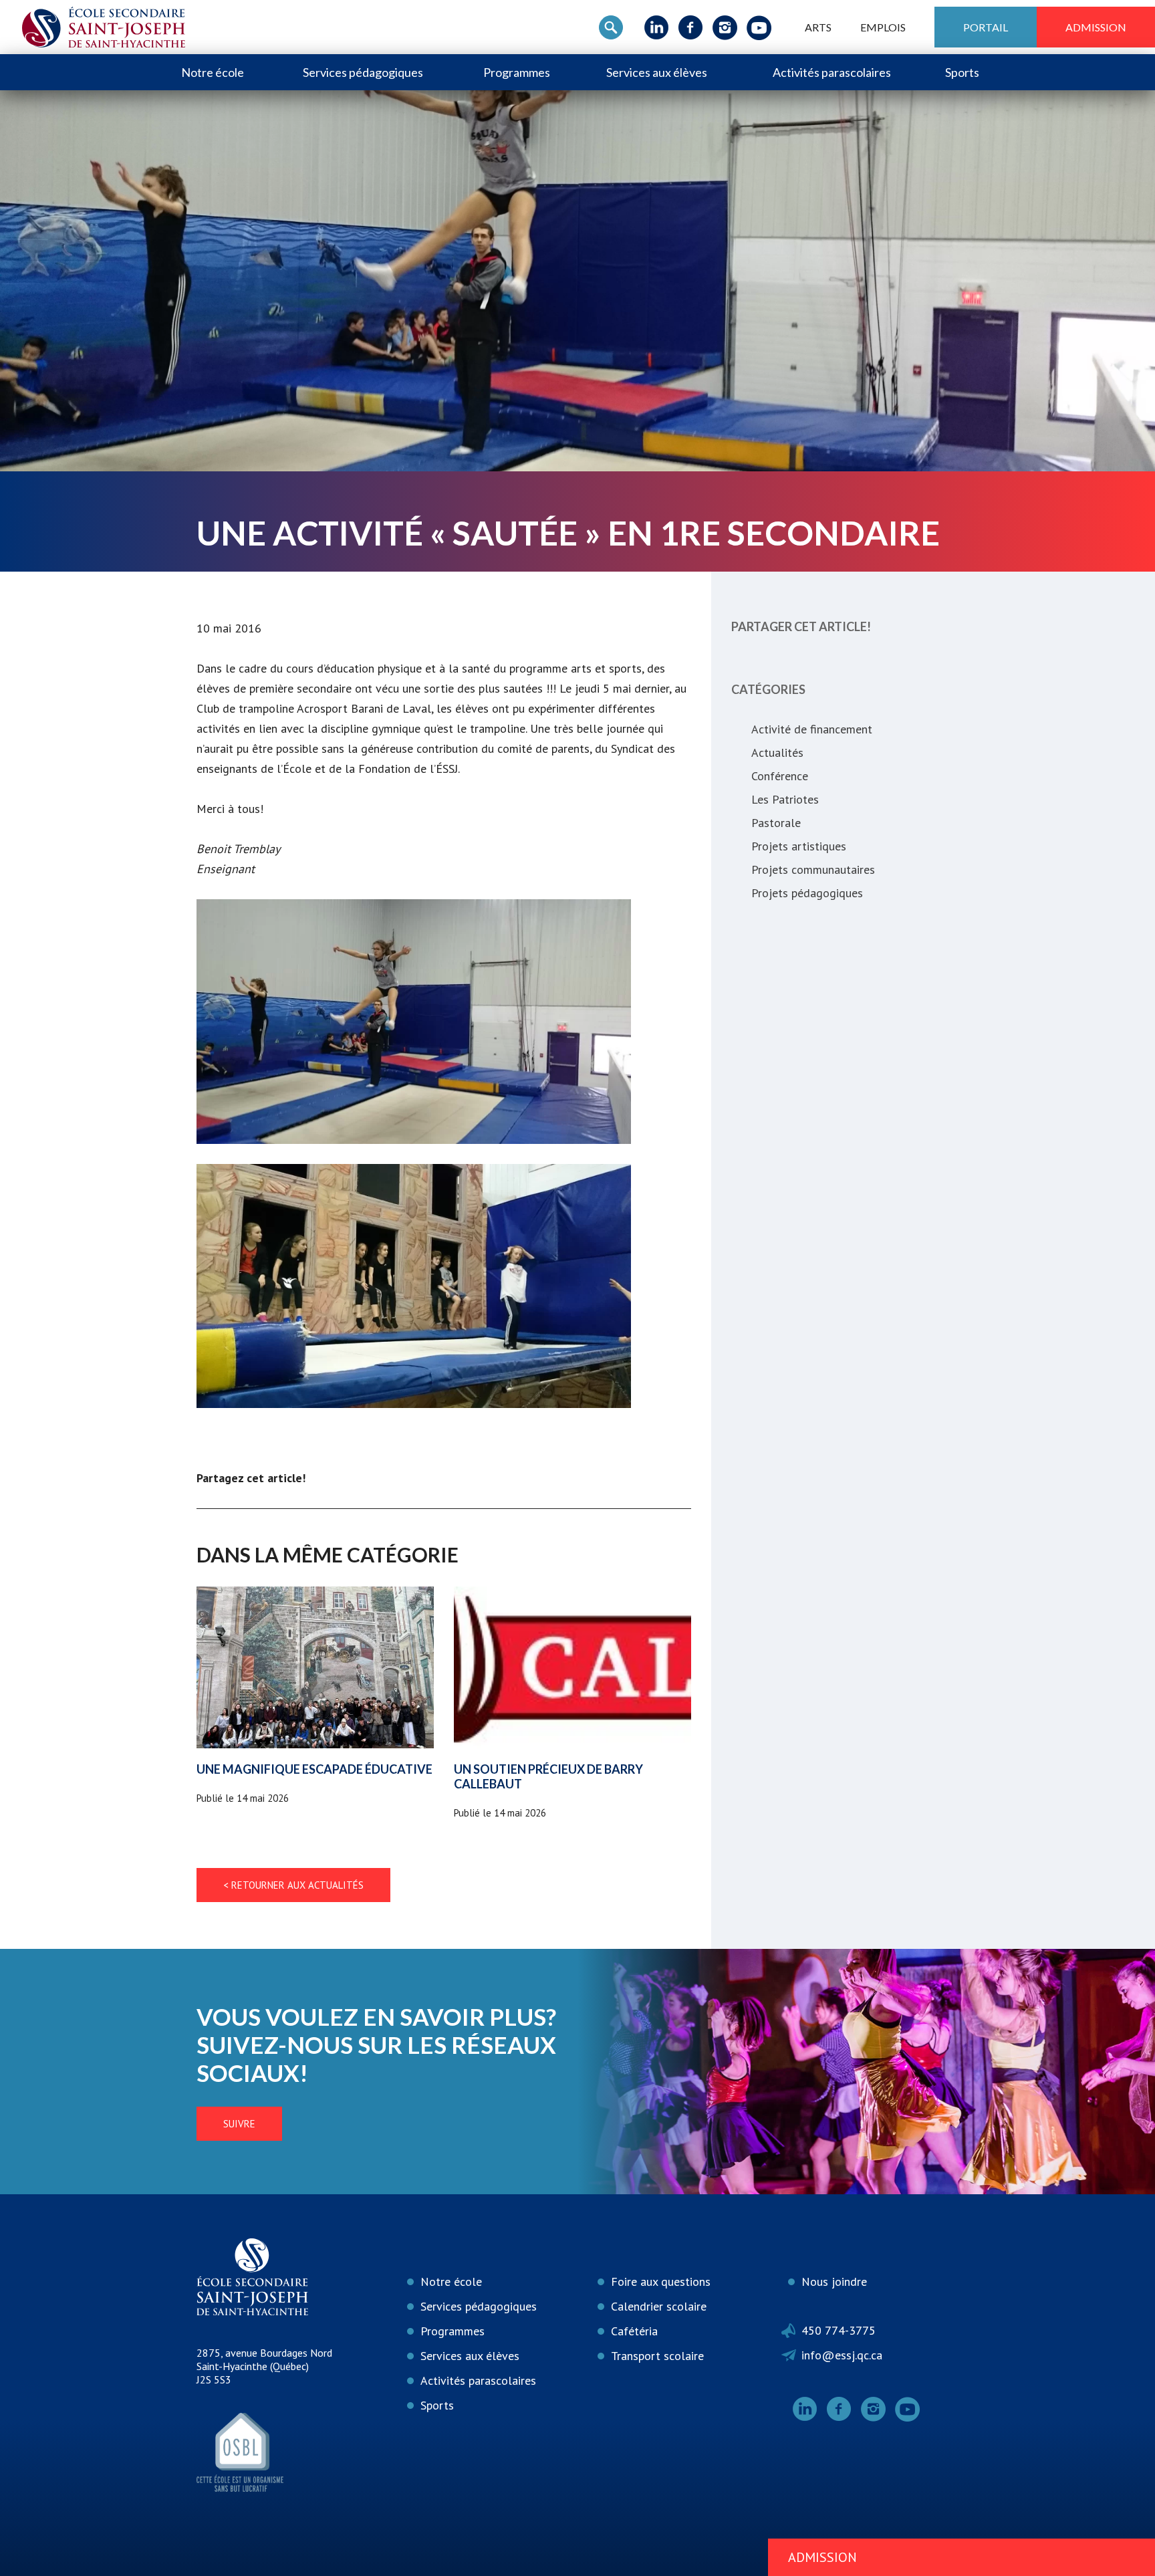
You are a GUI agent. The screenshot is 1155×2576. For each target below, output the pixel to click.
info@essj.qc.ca (842, 2355)
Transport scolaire (657, 2356)
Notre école (213, 72)
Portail (986, 27)
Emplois (883, 27)
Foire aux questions (661, 2281)
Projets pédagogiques (807, 893)
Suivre (239, 2124)
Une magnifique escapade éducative (314, 1769)
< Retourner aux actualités (293, 1885)
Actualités (777, 752)
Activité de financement (812, 729)
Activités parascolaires (832, 72)
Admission (1096, 27)
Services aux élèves (657, 72)
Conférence (780, 776)
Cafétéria (634, 2331)
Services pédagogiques (363, 72)
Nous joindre (834, 2281)
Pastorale (776, 823)
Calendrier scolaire (659, 2306)
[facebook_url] (691, 27)
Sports (962, 72)
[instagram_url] (725, 27)
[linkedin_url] (657, 27)
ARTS (818, 27)
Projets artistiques (799, 846)
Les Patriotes (785, 799)
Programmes (517, 72)
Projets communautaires (813, 869)
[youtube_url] (759, 27)
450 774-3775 (839, 2330)
